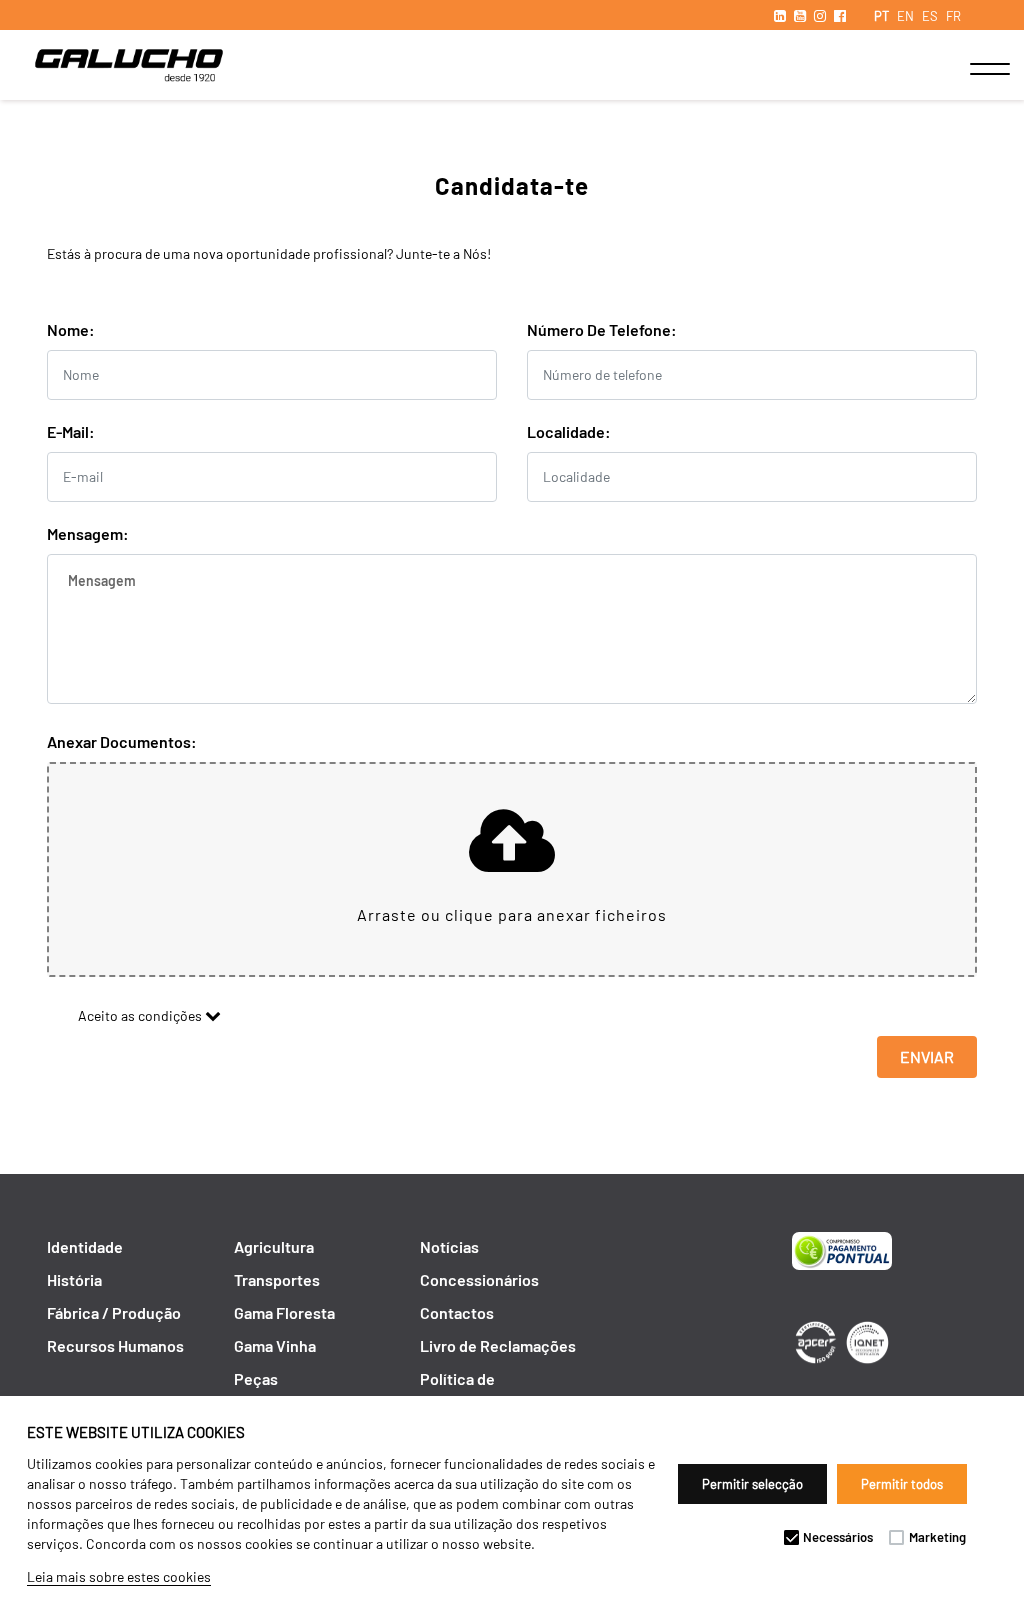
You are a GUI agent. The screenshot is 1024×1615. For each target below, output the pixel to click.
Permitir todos (902, 1484)
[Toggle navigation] (969, 69)
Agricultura (274, 1246)
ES (930, 16)
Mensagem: (88, 533)
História (74, 1279)
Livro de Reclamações (498, 1345)
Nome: (71, 329)
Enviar (927, 1056)
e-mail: (71, 431)
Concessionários (479, 1279)
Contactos (457, 1312)
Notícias (449, 1246)
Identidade (85, 1246)
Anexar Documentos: (122, 741)
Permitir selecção (752, 1484)
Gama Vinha (275, 1345)
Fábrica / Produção (114, 1312)
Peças (256, 1378)
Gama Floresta (284, 1312)
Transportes (277, 1279)
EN (905, 16)
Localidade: (569, 431)
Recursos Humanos (115, 1345)
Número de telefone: (602, 329)
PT (881, 16)
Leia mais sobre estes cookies (119, 1576)
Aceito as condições (135, 1015)
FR (953, 16)
